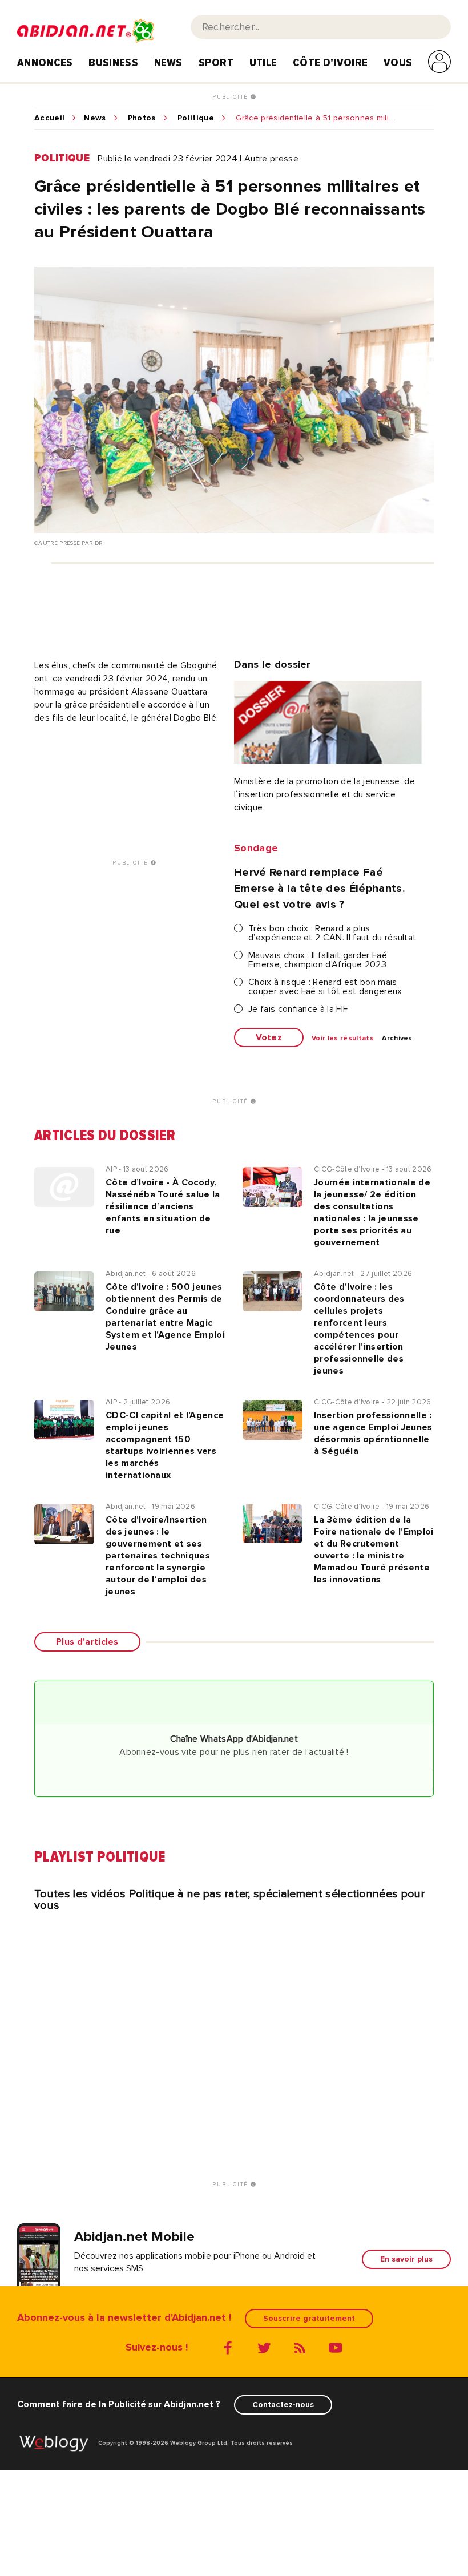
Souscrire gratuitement (309, 2318)
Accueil (49, 118)
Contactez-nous (283, 2405)
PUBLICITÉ (231, 97)
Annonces (45, 63)
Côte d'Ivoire (330, 63)
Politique (196, 118)
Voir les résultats (343, 1039)
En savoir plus (406, 2259)
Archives (397, 1039)
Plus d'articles (87, 1642)
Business (113, 63)
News (168, 63)
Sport (216, 63)
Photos (142, 118)
